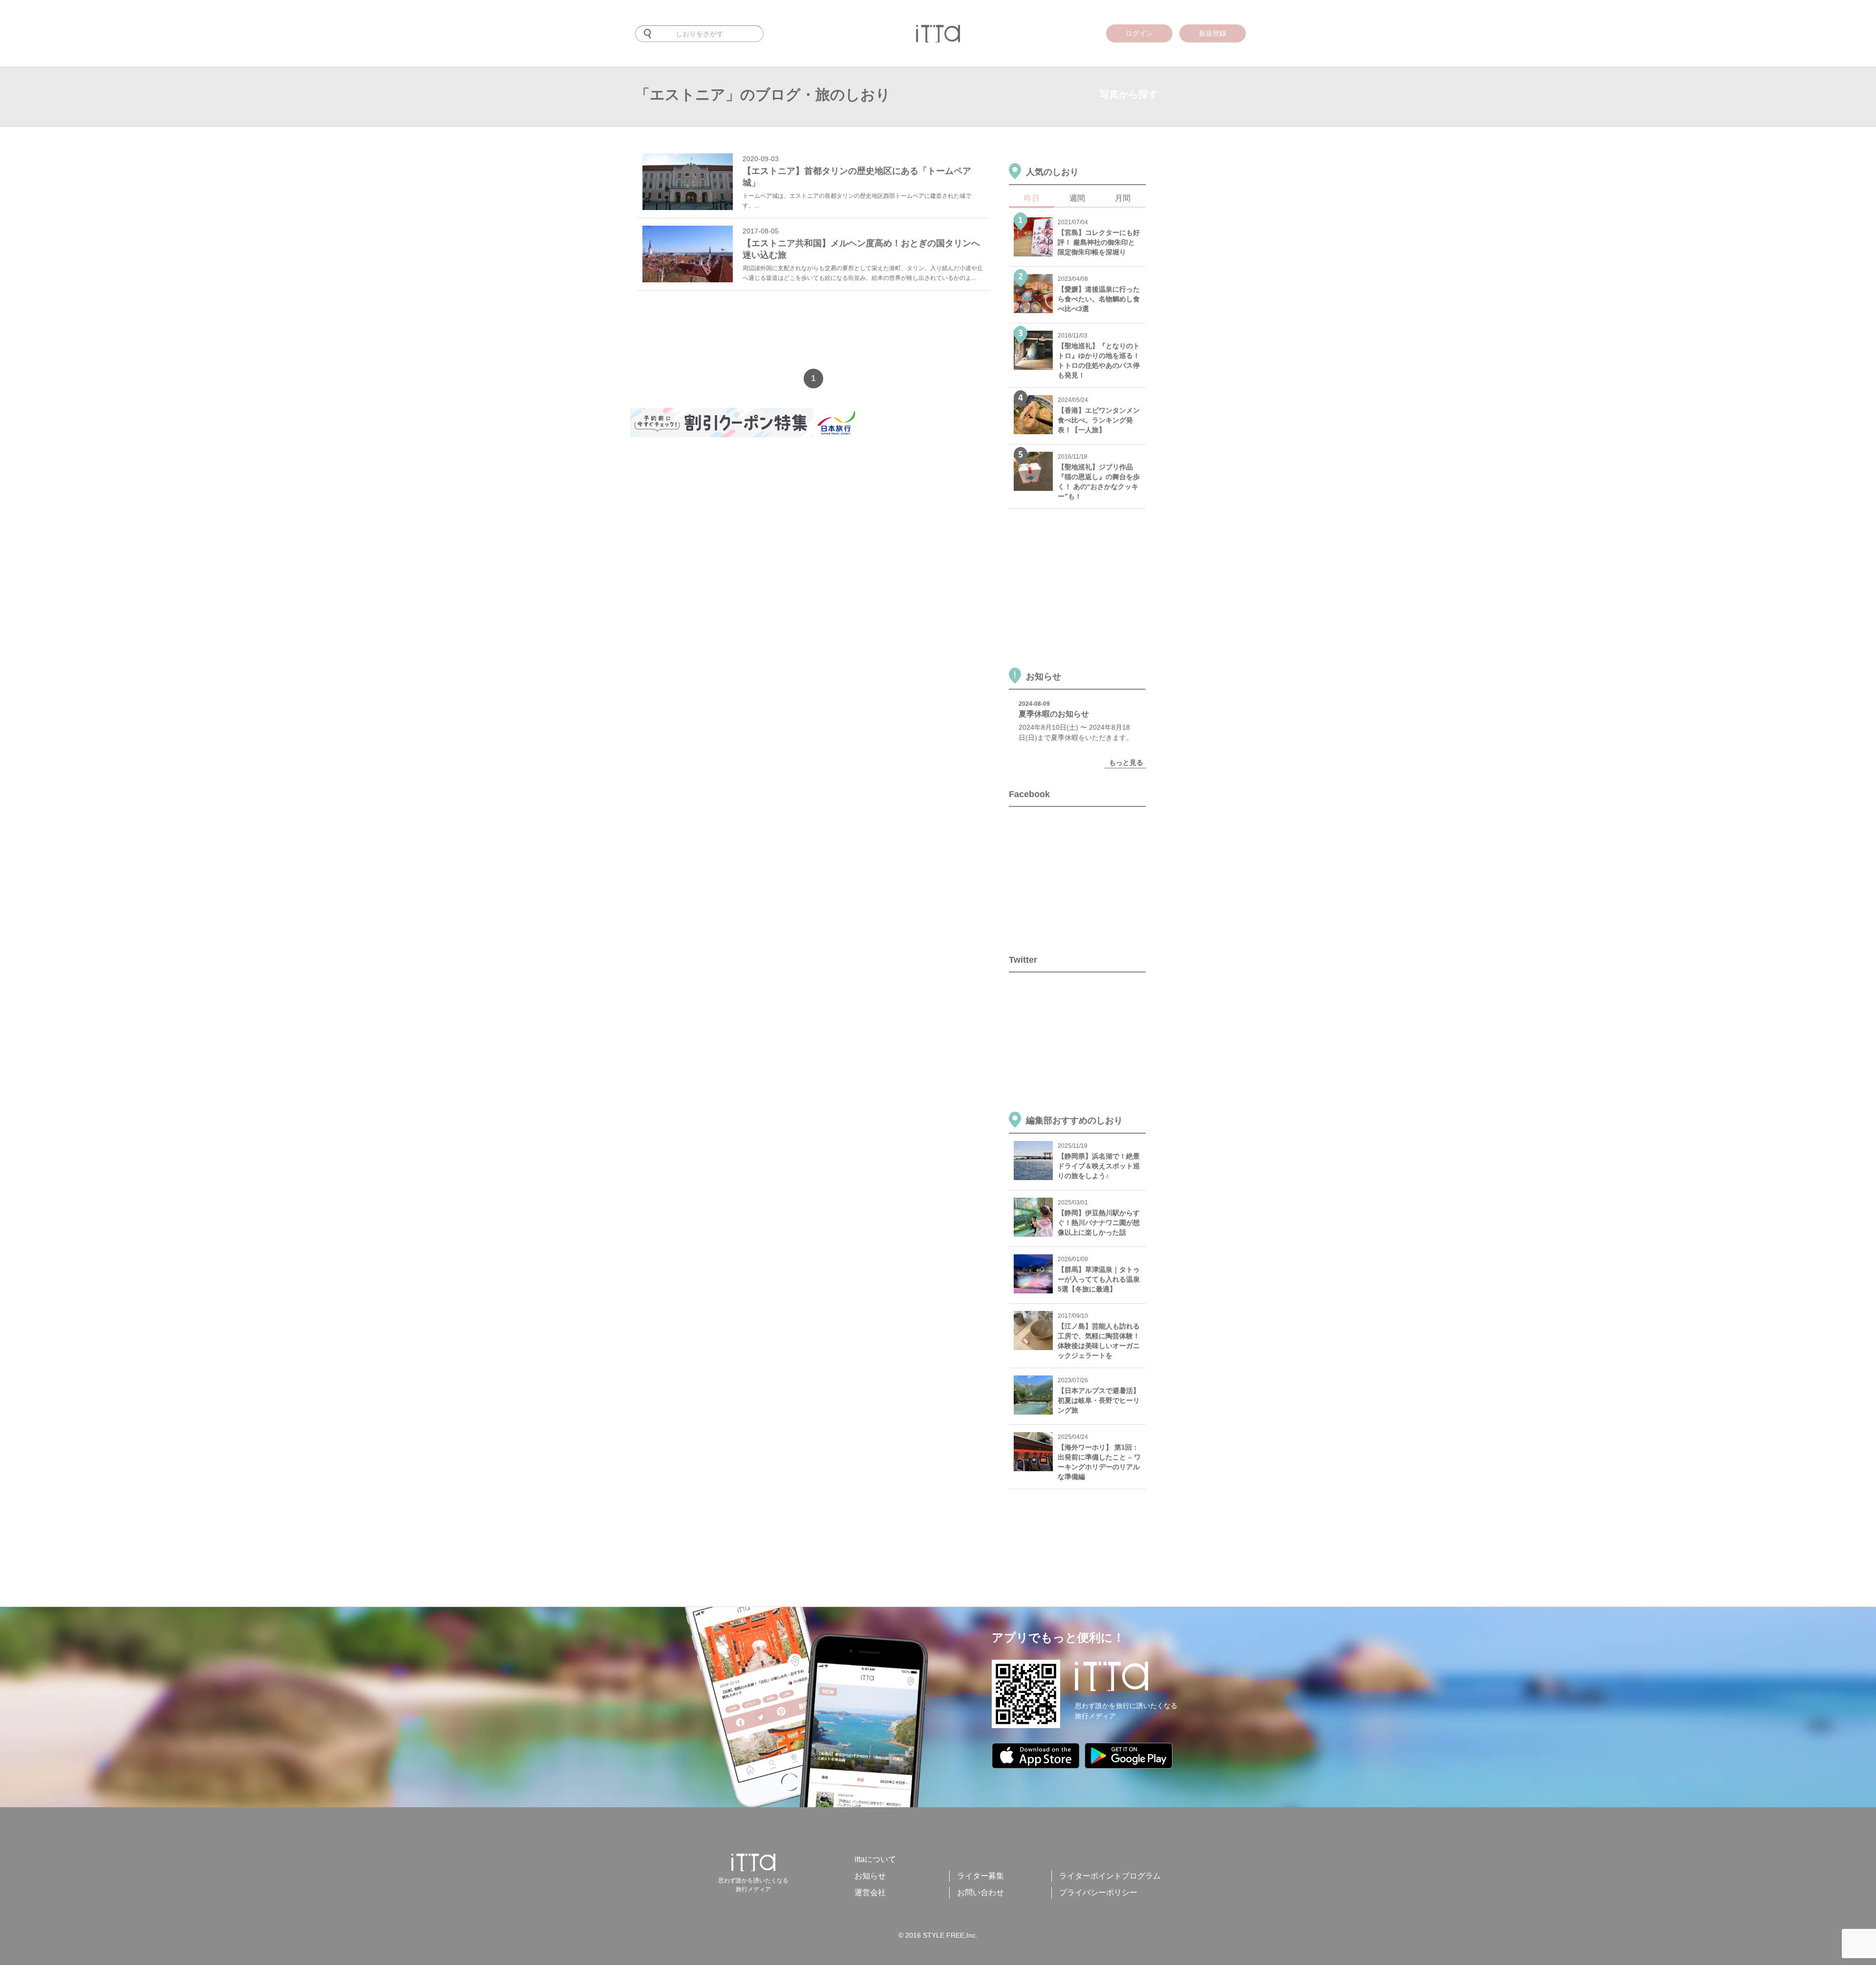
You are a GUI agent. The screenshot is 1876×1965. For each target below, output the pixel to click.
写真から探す (1129, 94)
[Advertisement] (808, 332)
